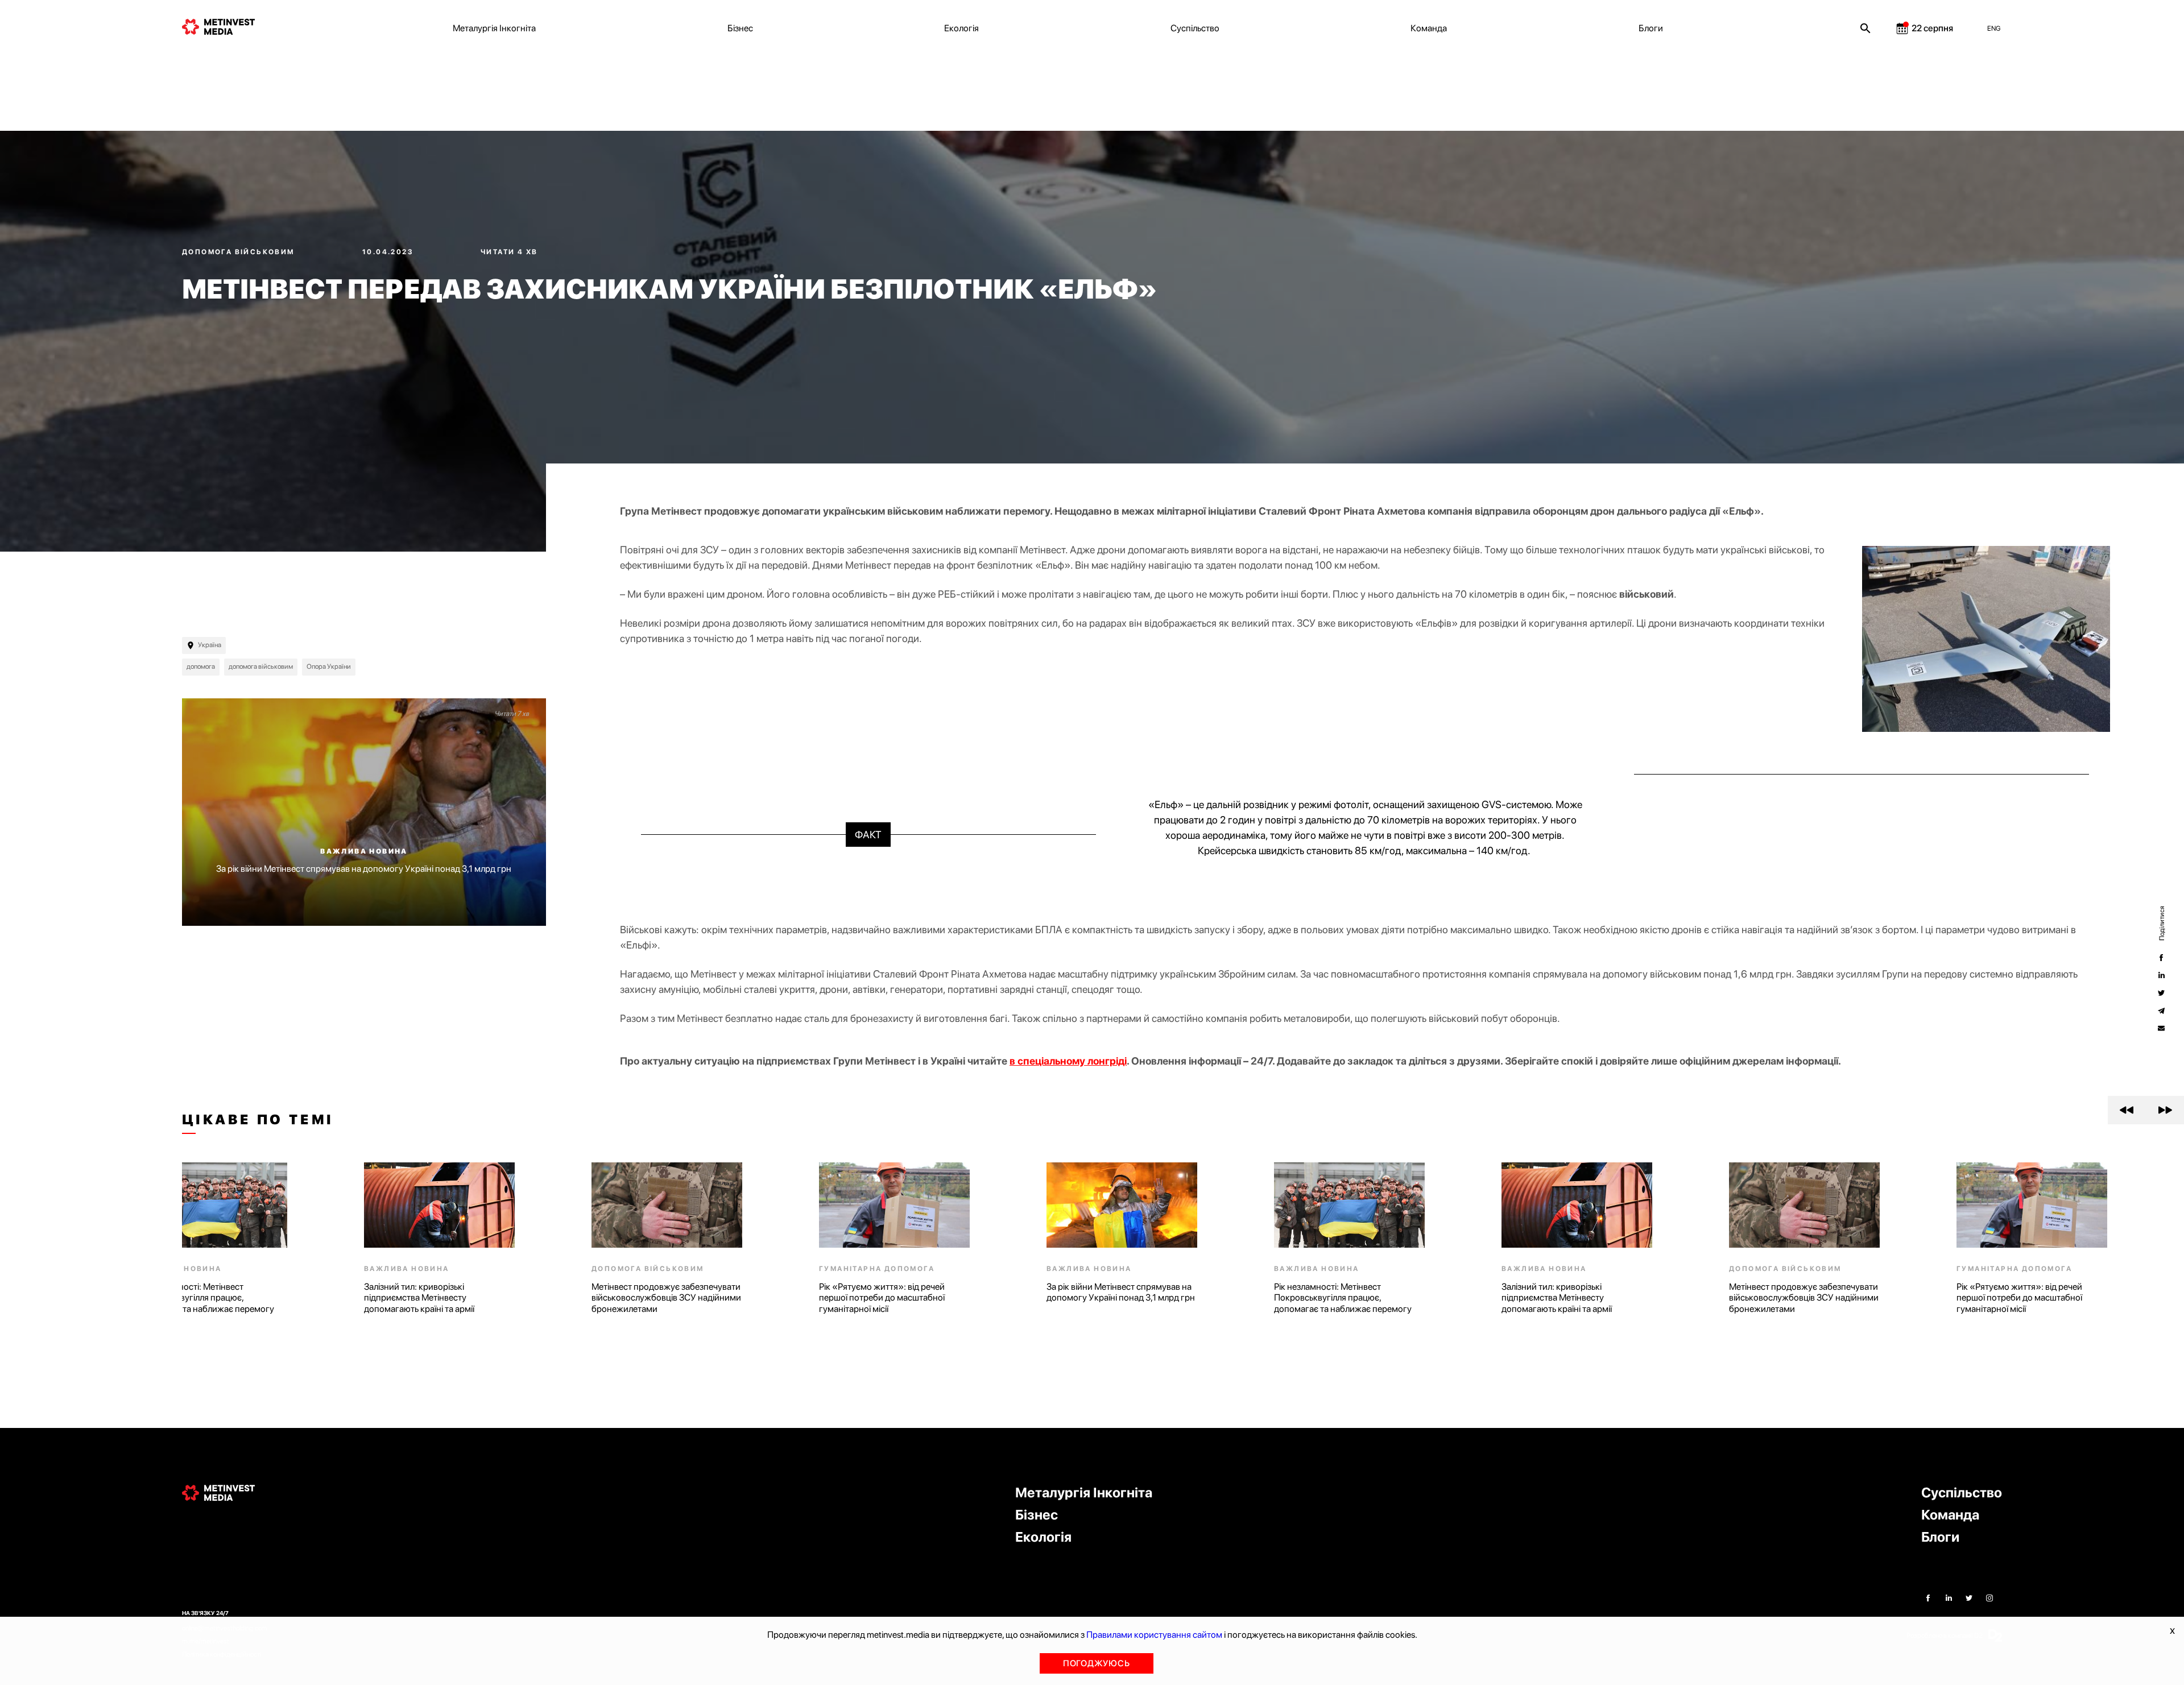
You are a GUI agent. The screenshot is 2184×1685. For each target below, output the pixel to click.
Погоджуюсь (1097, 1663)
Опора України (329, 666)
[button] (2127, 1110)
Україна (210, 645)
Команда (1429, 28)
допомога (201, 666)
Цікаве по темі (258, 1120)
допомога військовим (261, 666)
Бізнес (740, 28)
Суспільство (1195, 28)
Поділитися (2161, 923)
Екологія (961, 28)
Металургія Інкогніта (494, 28)
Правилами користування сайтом (1154, 1635)
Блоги (1651, 28)
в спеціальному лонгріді (1068, 1061)
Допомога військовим (239, 252)
